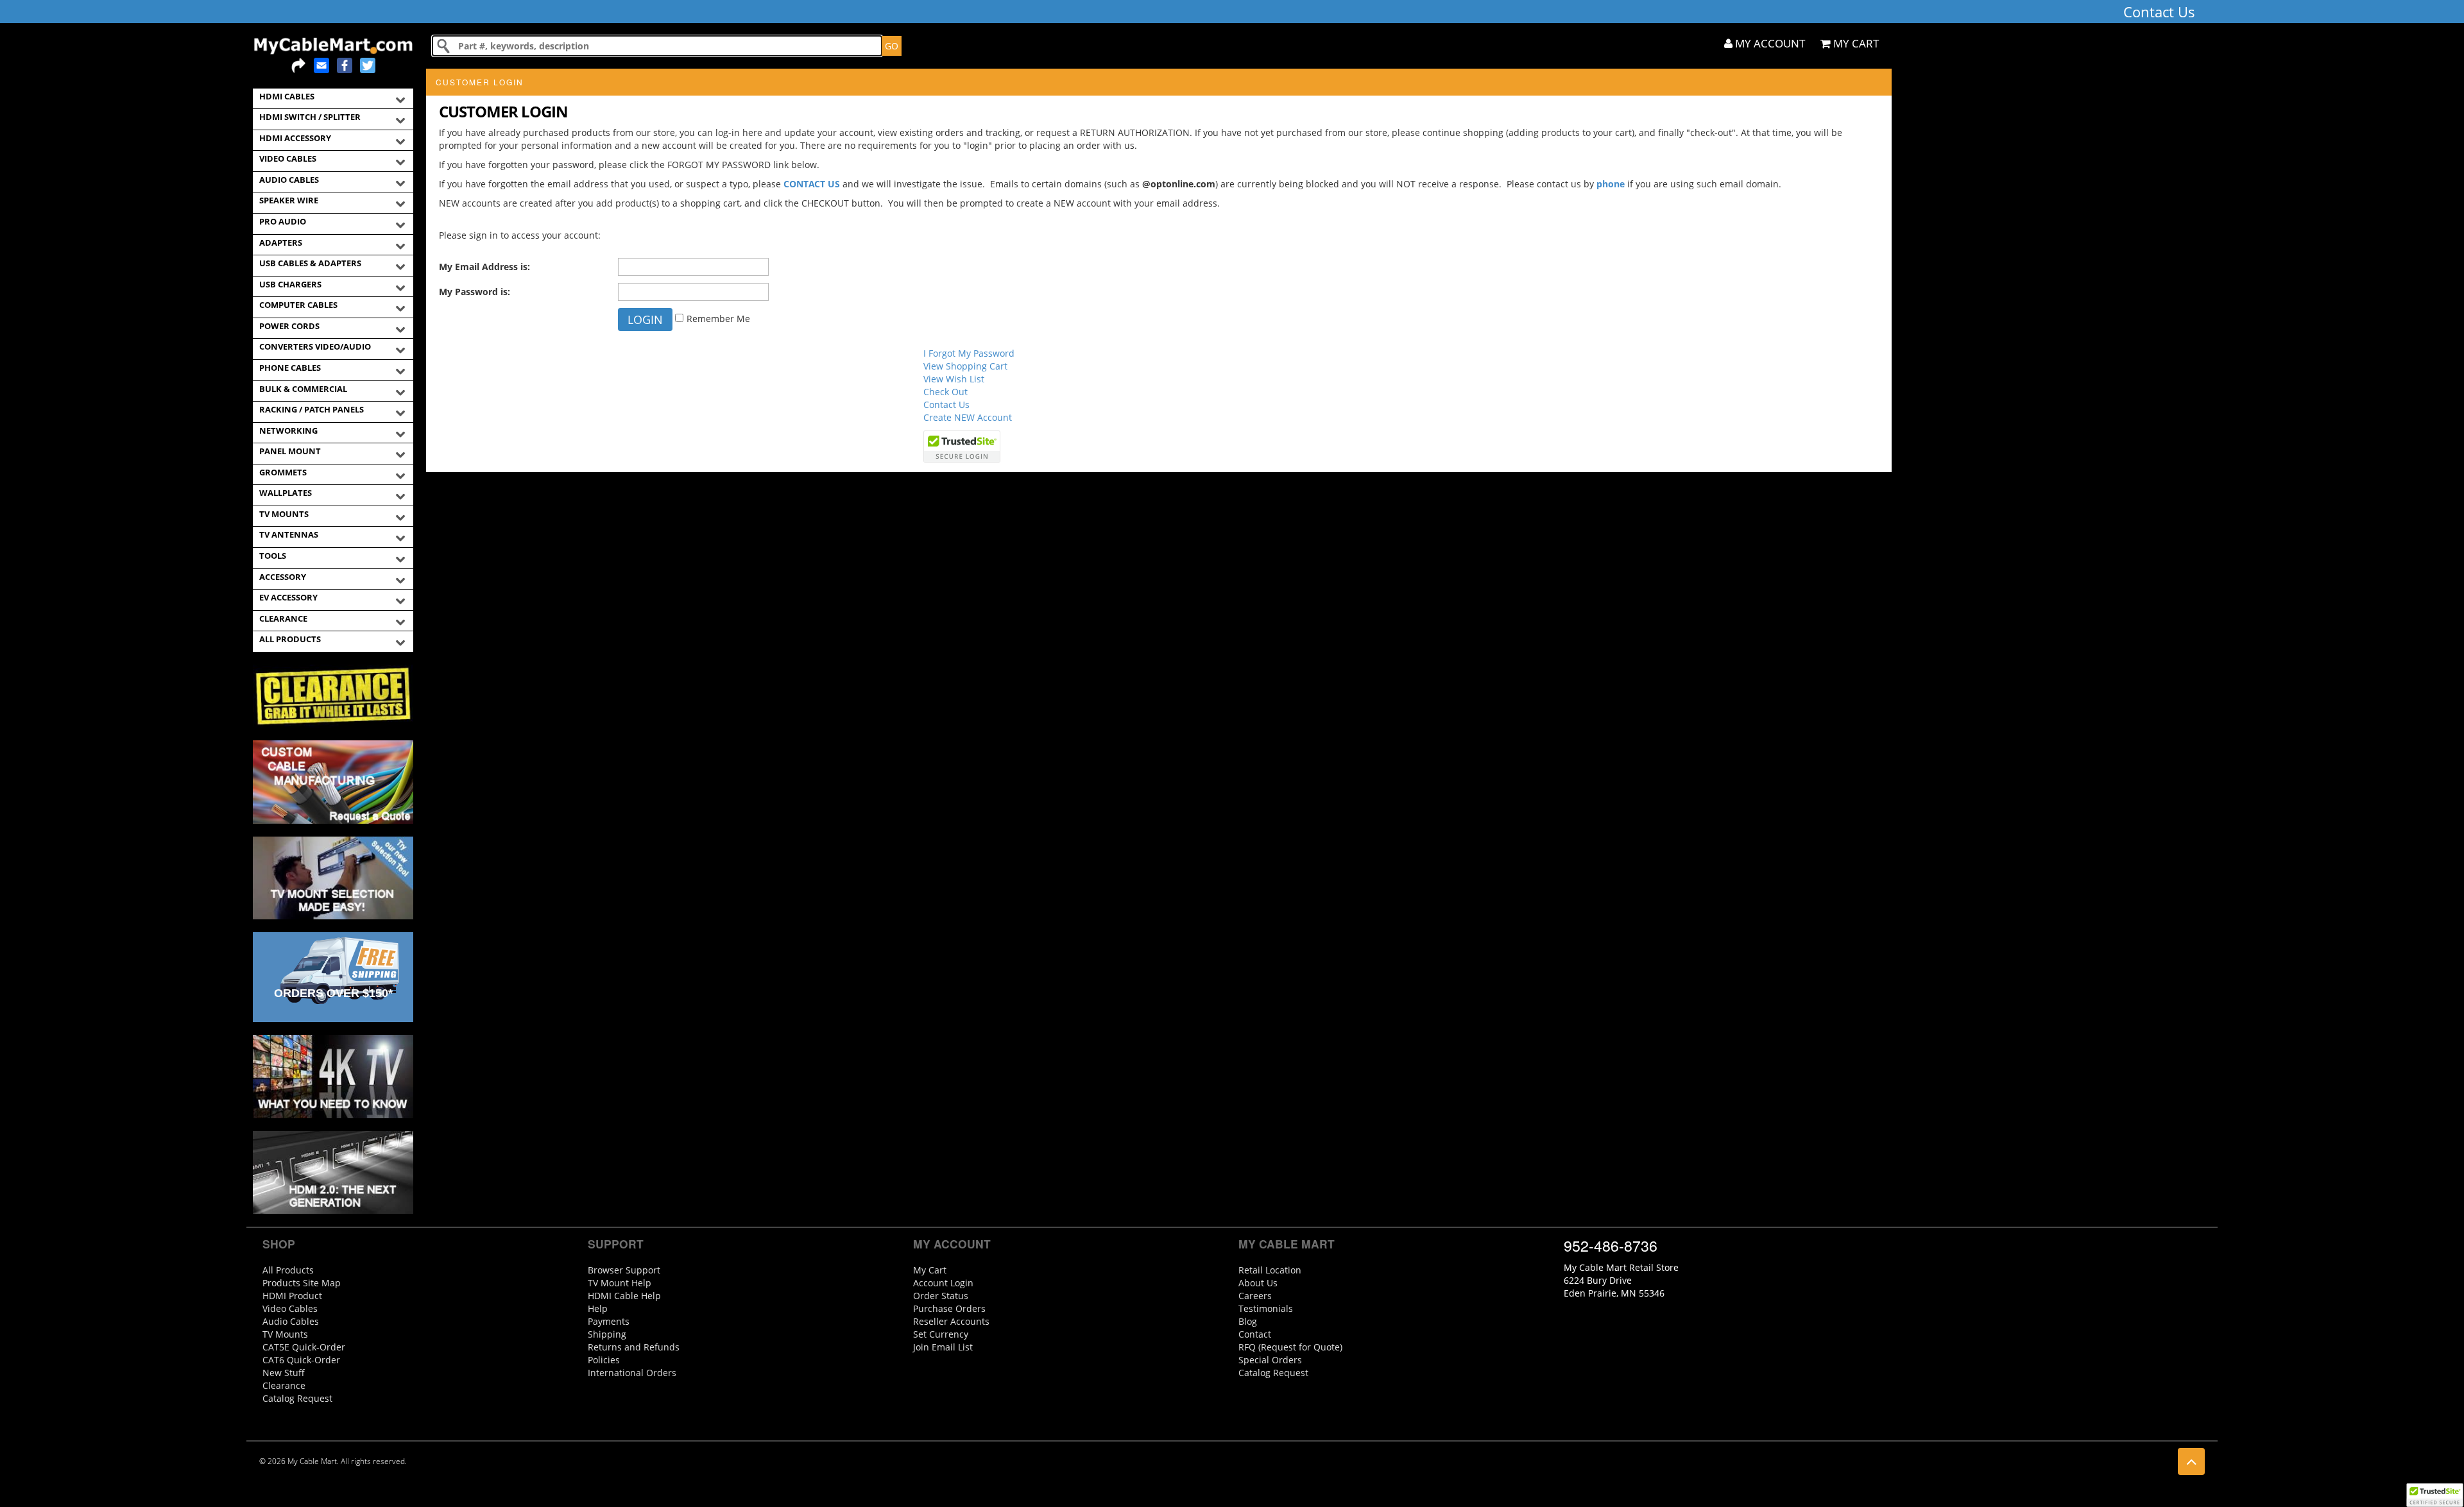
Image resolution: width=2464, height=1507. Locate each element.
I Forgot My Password (969, 353)
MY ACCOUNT (1769, 43)
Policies (604, 1360)
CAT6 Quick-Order (301, 1360)
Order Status (941, 1296)
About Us (1258, 1283)
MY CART (1855, 43)
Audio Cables (291, 1321)
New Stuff (284, 1373)
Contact (1255, 1334)
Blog (1248, 1321)
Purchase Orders (949, 1308)
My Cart (930, 1270)
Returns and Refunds (634, 1347)
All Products (288, 1270)
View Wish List (954, 379)
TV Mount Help (620, 1283)
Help (598, 1308)
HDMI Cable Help (624, 1296)
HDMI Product (292, 1296)
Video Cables (290, 1308)
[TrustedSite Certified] (2434, 1495)
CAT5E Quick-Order (304, 1347)
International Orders (632, 1373)
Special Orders (1270, 1360)
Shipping (607, 1334)
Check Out (945, 392)
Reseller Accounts (951, 1321)
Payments (609, 1321)
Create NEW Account (968, 417)
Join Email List (943, 1347)
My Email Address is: (484, 267)
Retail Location (1270, 1270)
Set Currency (941, 1334)
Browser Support (624, 1270)
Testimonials (1266, 1308)
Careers (1255, 1296)
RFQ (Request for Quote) (1290, 1347)
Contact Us (946, 404)
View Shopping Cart (965, 366)
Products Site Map (302, 1283)
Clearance (284, 1385)
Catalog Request (297, 1398)
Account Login (943, 1283)
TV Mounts (285, 1334)
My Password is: (475, 292)
